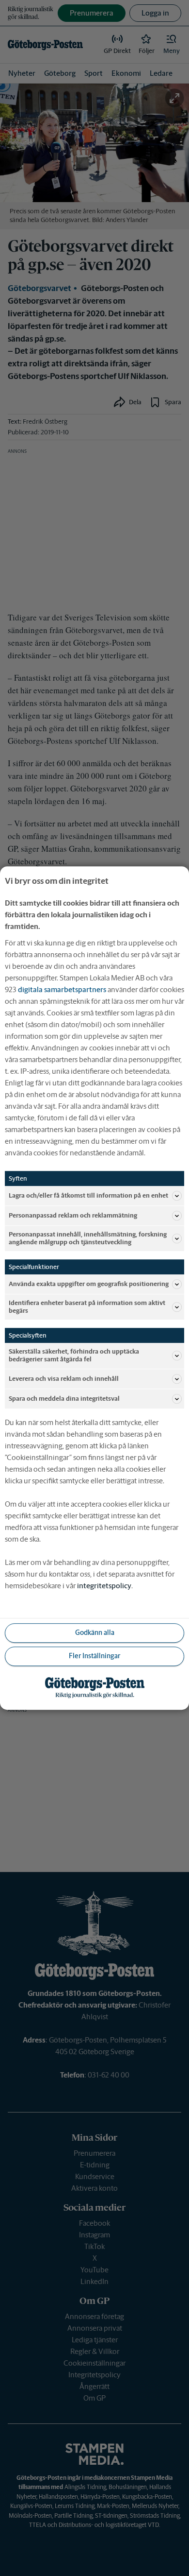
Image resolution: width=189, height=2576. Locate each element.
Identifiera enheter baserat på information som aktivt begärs (87, 1307)
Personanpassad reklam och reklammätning (73, 1215)
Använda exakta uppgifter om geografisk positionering (89, 1284)
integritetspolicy (104, 1586)
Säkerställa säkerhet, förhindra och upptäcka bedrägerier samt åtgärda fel (74, 1356)
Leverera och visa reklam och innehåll (64, 1379)
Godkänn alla (95, 1632)
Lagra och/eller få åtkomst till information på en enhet (88, 1195)
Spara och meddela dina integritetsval (64, 1399)
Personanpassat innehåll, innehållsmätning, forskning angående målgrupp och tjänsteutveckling (88, 1238)
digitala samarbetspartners (62, 989)
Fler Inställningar (94, 1656)
